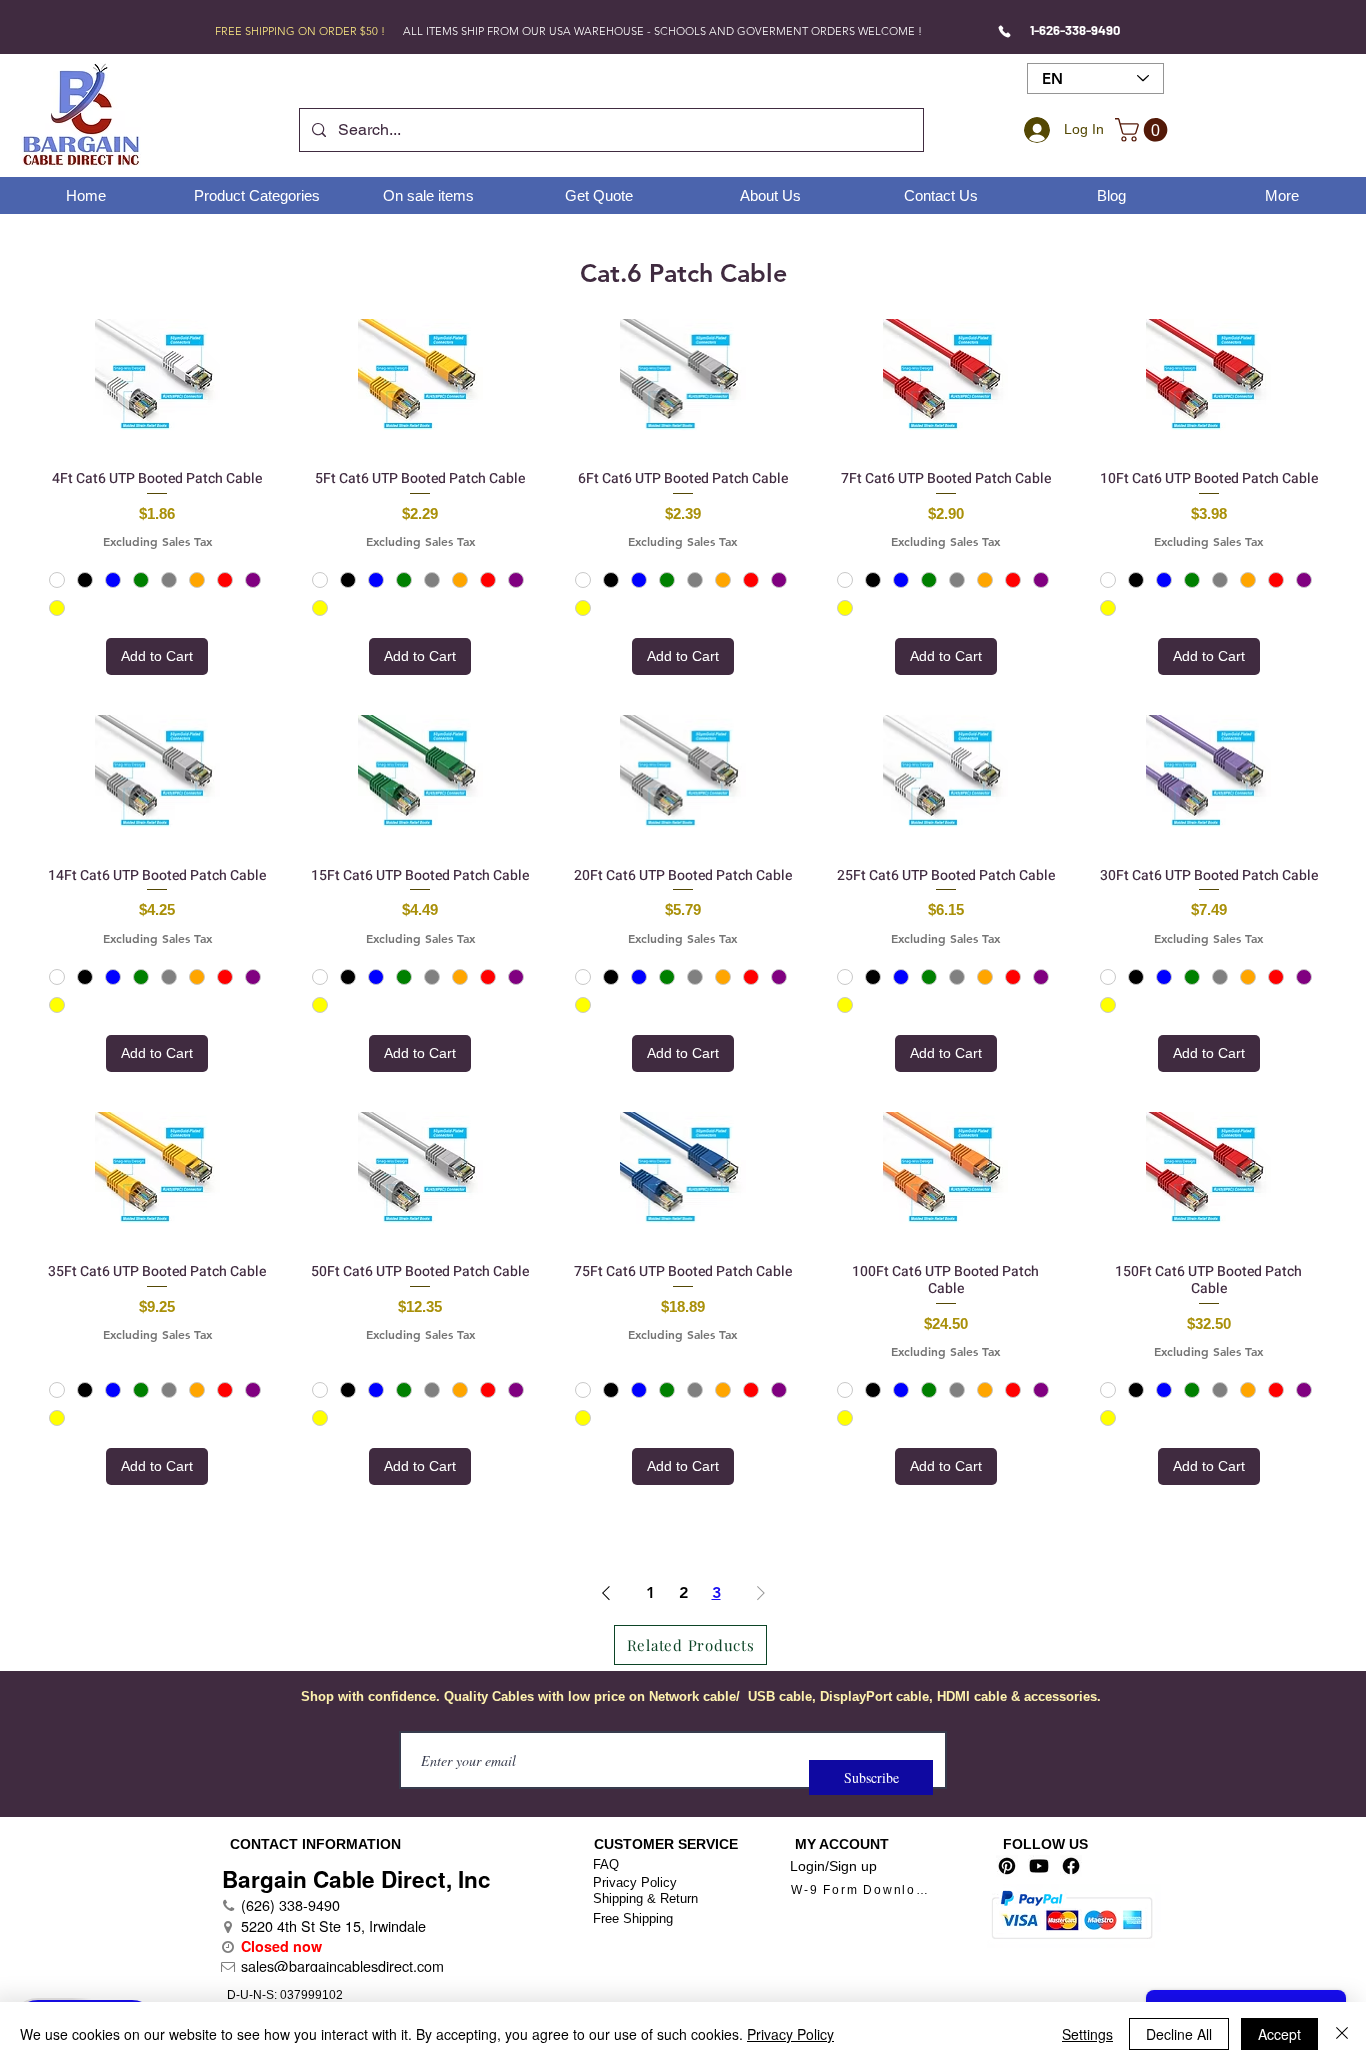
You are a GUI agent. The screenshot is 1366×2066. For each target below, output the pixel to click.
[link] (1144, 130)
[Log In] (1034, 130)
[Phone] (1004, 31)
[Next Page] (761, 1593)
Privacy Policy (635, 1882)
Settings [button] (1087, 2034)
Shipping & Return (645, 1898)
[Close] (1342, 2034)
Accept (1279, 2034)
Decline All (1179, 2034)
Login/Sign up (833, 1866)
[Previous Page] (606, 1593)
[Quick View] (157, 381)
